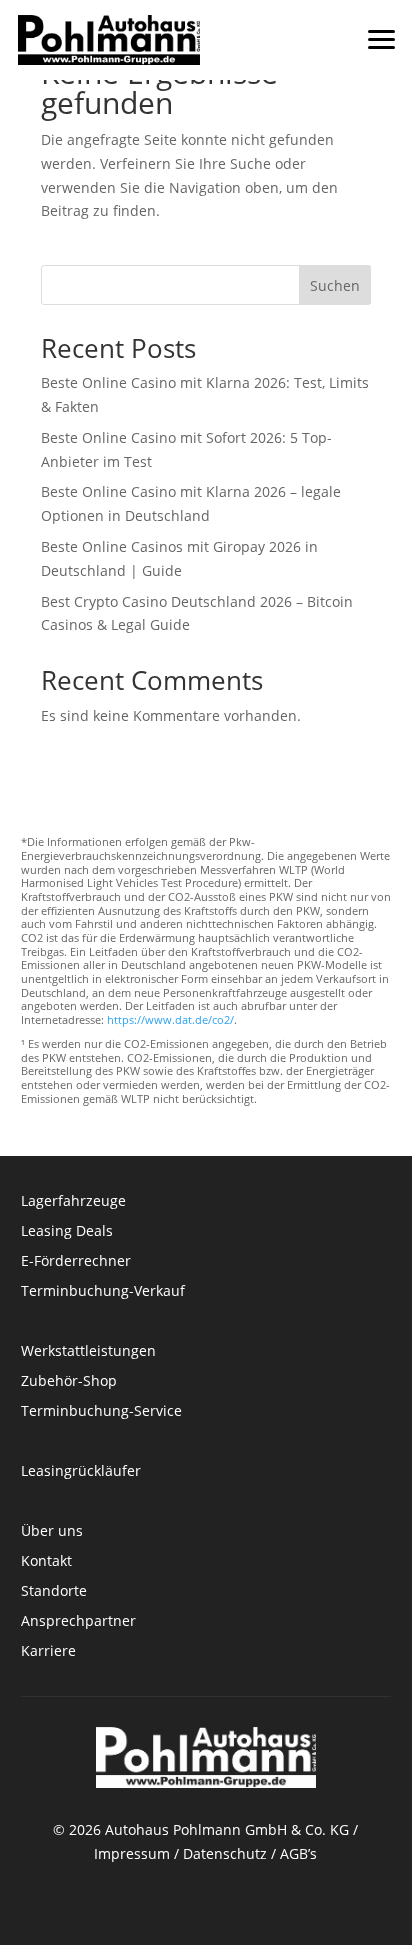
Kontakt (48, 1562)
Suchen (335, 285)
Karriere (48, 1652)
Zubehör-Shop (69, 1382)
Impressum (132, 1853)
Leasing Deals (67, 1232)
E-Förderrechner (76, 1262)
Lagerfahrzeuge (73, 1202)
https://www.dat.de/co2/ (170, 1020)
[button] (382, 30)
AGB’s (298, 1853)
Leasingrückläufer (81, 1472)
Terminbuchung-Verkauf (103, 1292)
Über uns (52, 1532)
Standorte (54, 1592)
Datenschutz (225, 1853)
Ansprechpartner (78, 1622)
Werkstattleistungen (88, 1352)
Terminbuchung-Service (101, 1412)
